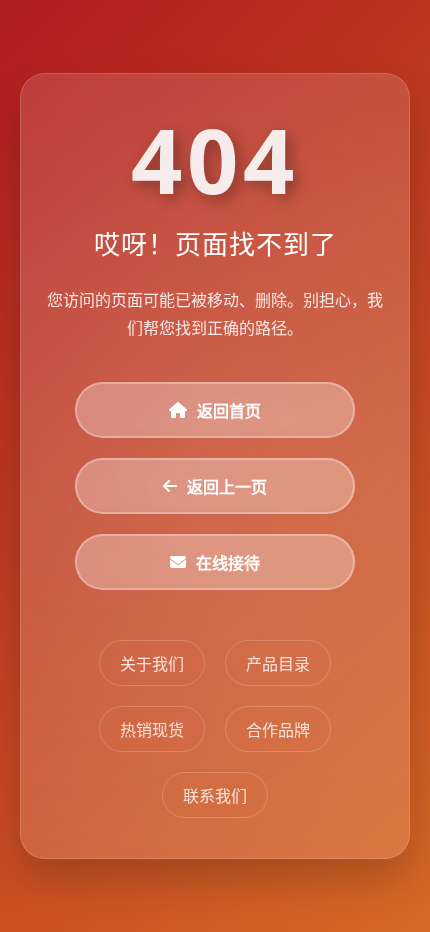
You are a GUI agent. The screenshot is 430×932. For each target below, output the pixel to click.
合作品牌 (278, 730)
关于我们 (152, 664)
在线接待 (228, 563)
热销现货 (152, 730)
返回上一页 (227, 487)
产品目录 (278, 664)
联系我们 (215, 796)
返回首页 (229, 411)
